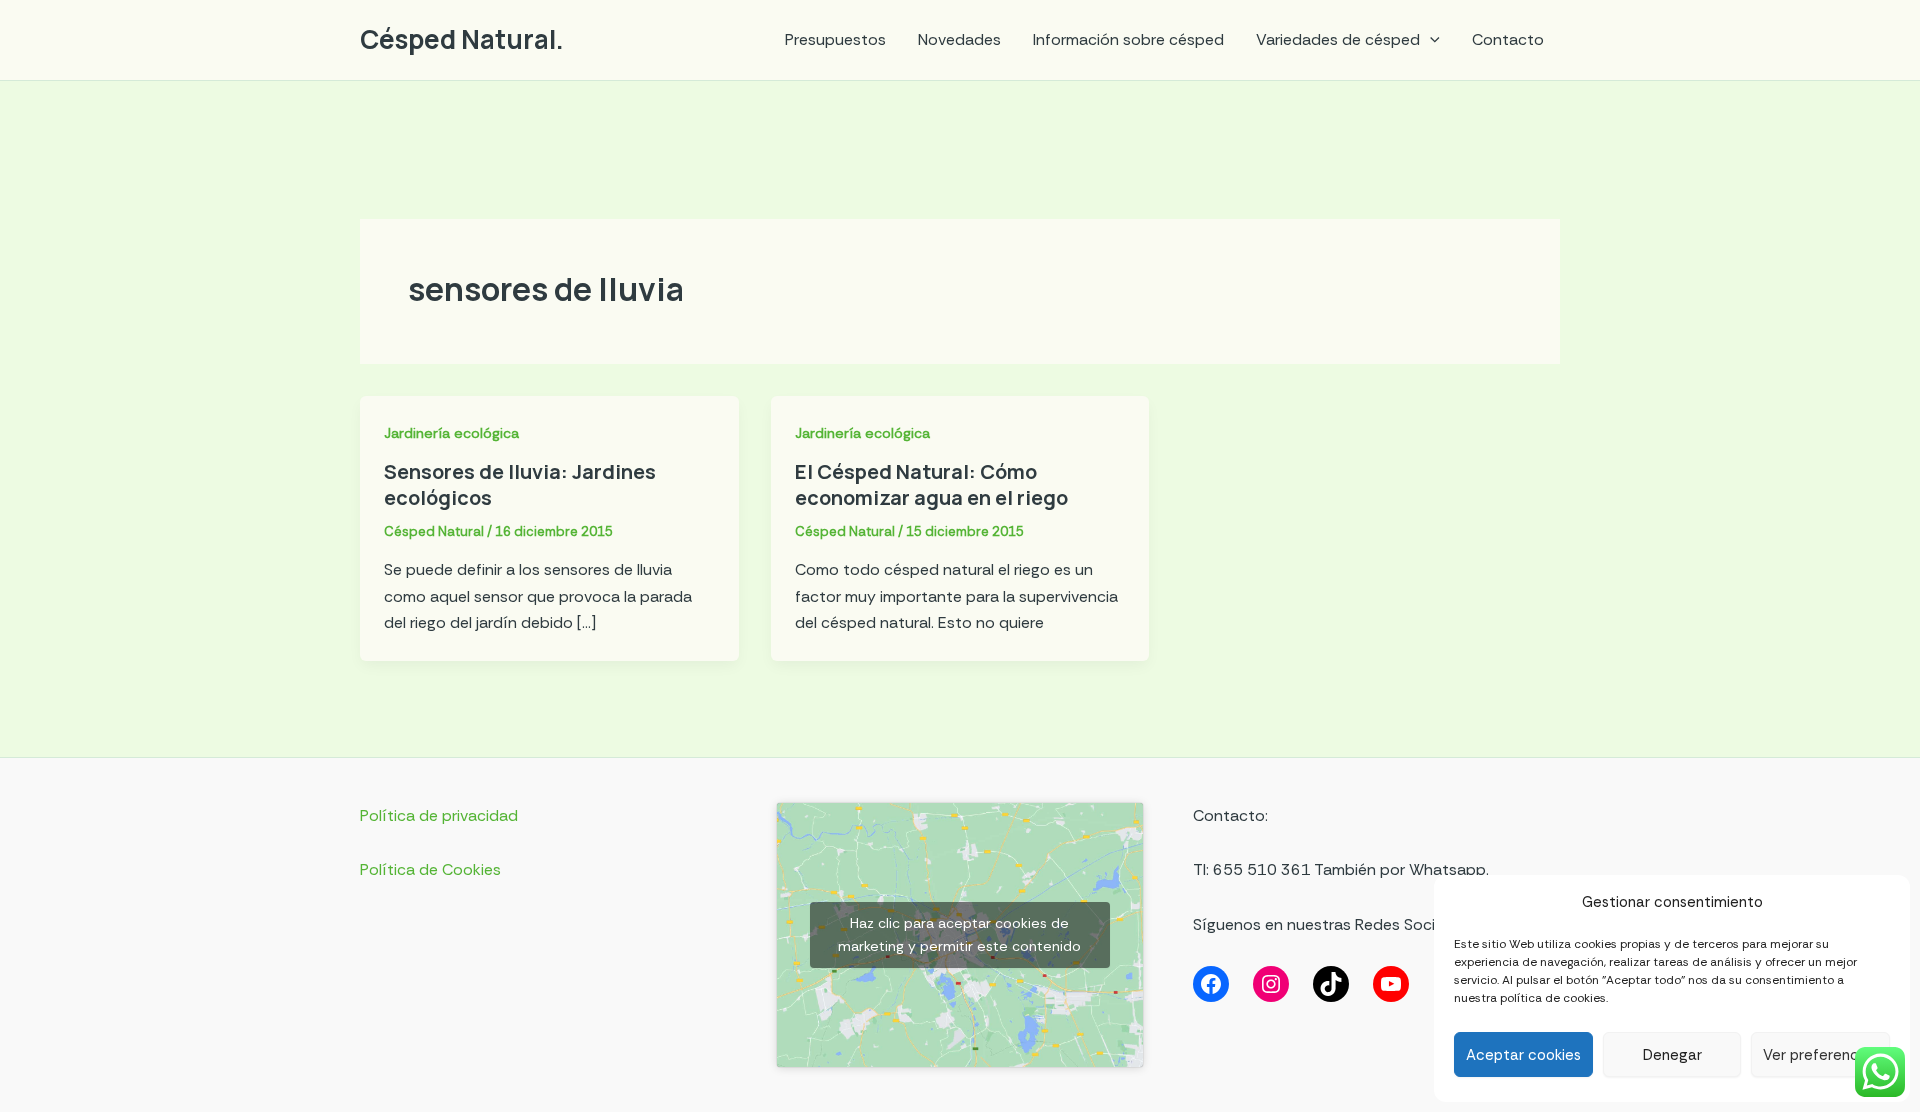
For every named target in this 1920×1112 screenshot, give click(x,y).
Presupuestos (835, 39)
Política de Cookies (430, 869)
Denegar (1672, 1055)
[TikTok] (1331, 984)
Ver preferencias (1820, 1055)
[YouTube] (1391, 984)
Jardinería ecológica (451, 433)
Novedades (959, 39)
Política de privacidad (439, 815)
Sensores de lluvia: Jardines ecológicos (520, 484)
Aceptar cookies (1523, 1055)
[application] (1430, 40)
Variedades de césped (1338, 39)
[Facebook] (1211, 984)
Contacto (1508, 39)
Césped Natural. (462, 39)
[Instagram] (1271, 984)
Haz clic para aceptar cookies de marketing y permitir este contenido (959, 934)
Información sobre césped (1128, 39)
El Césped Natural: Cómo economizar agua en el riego (931, 484)
